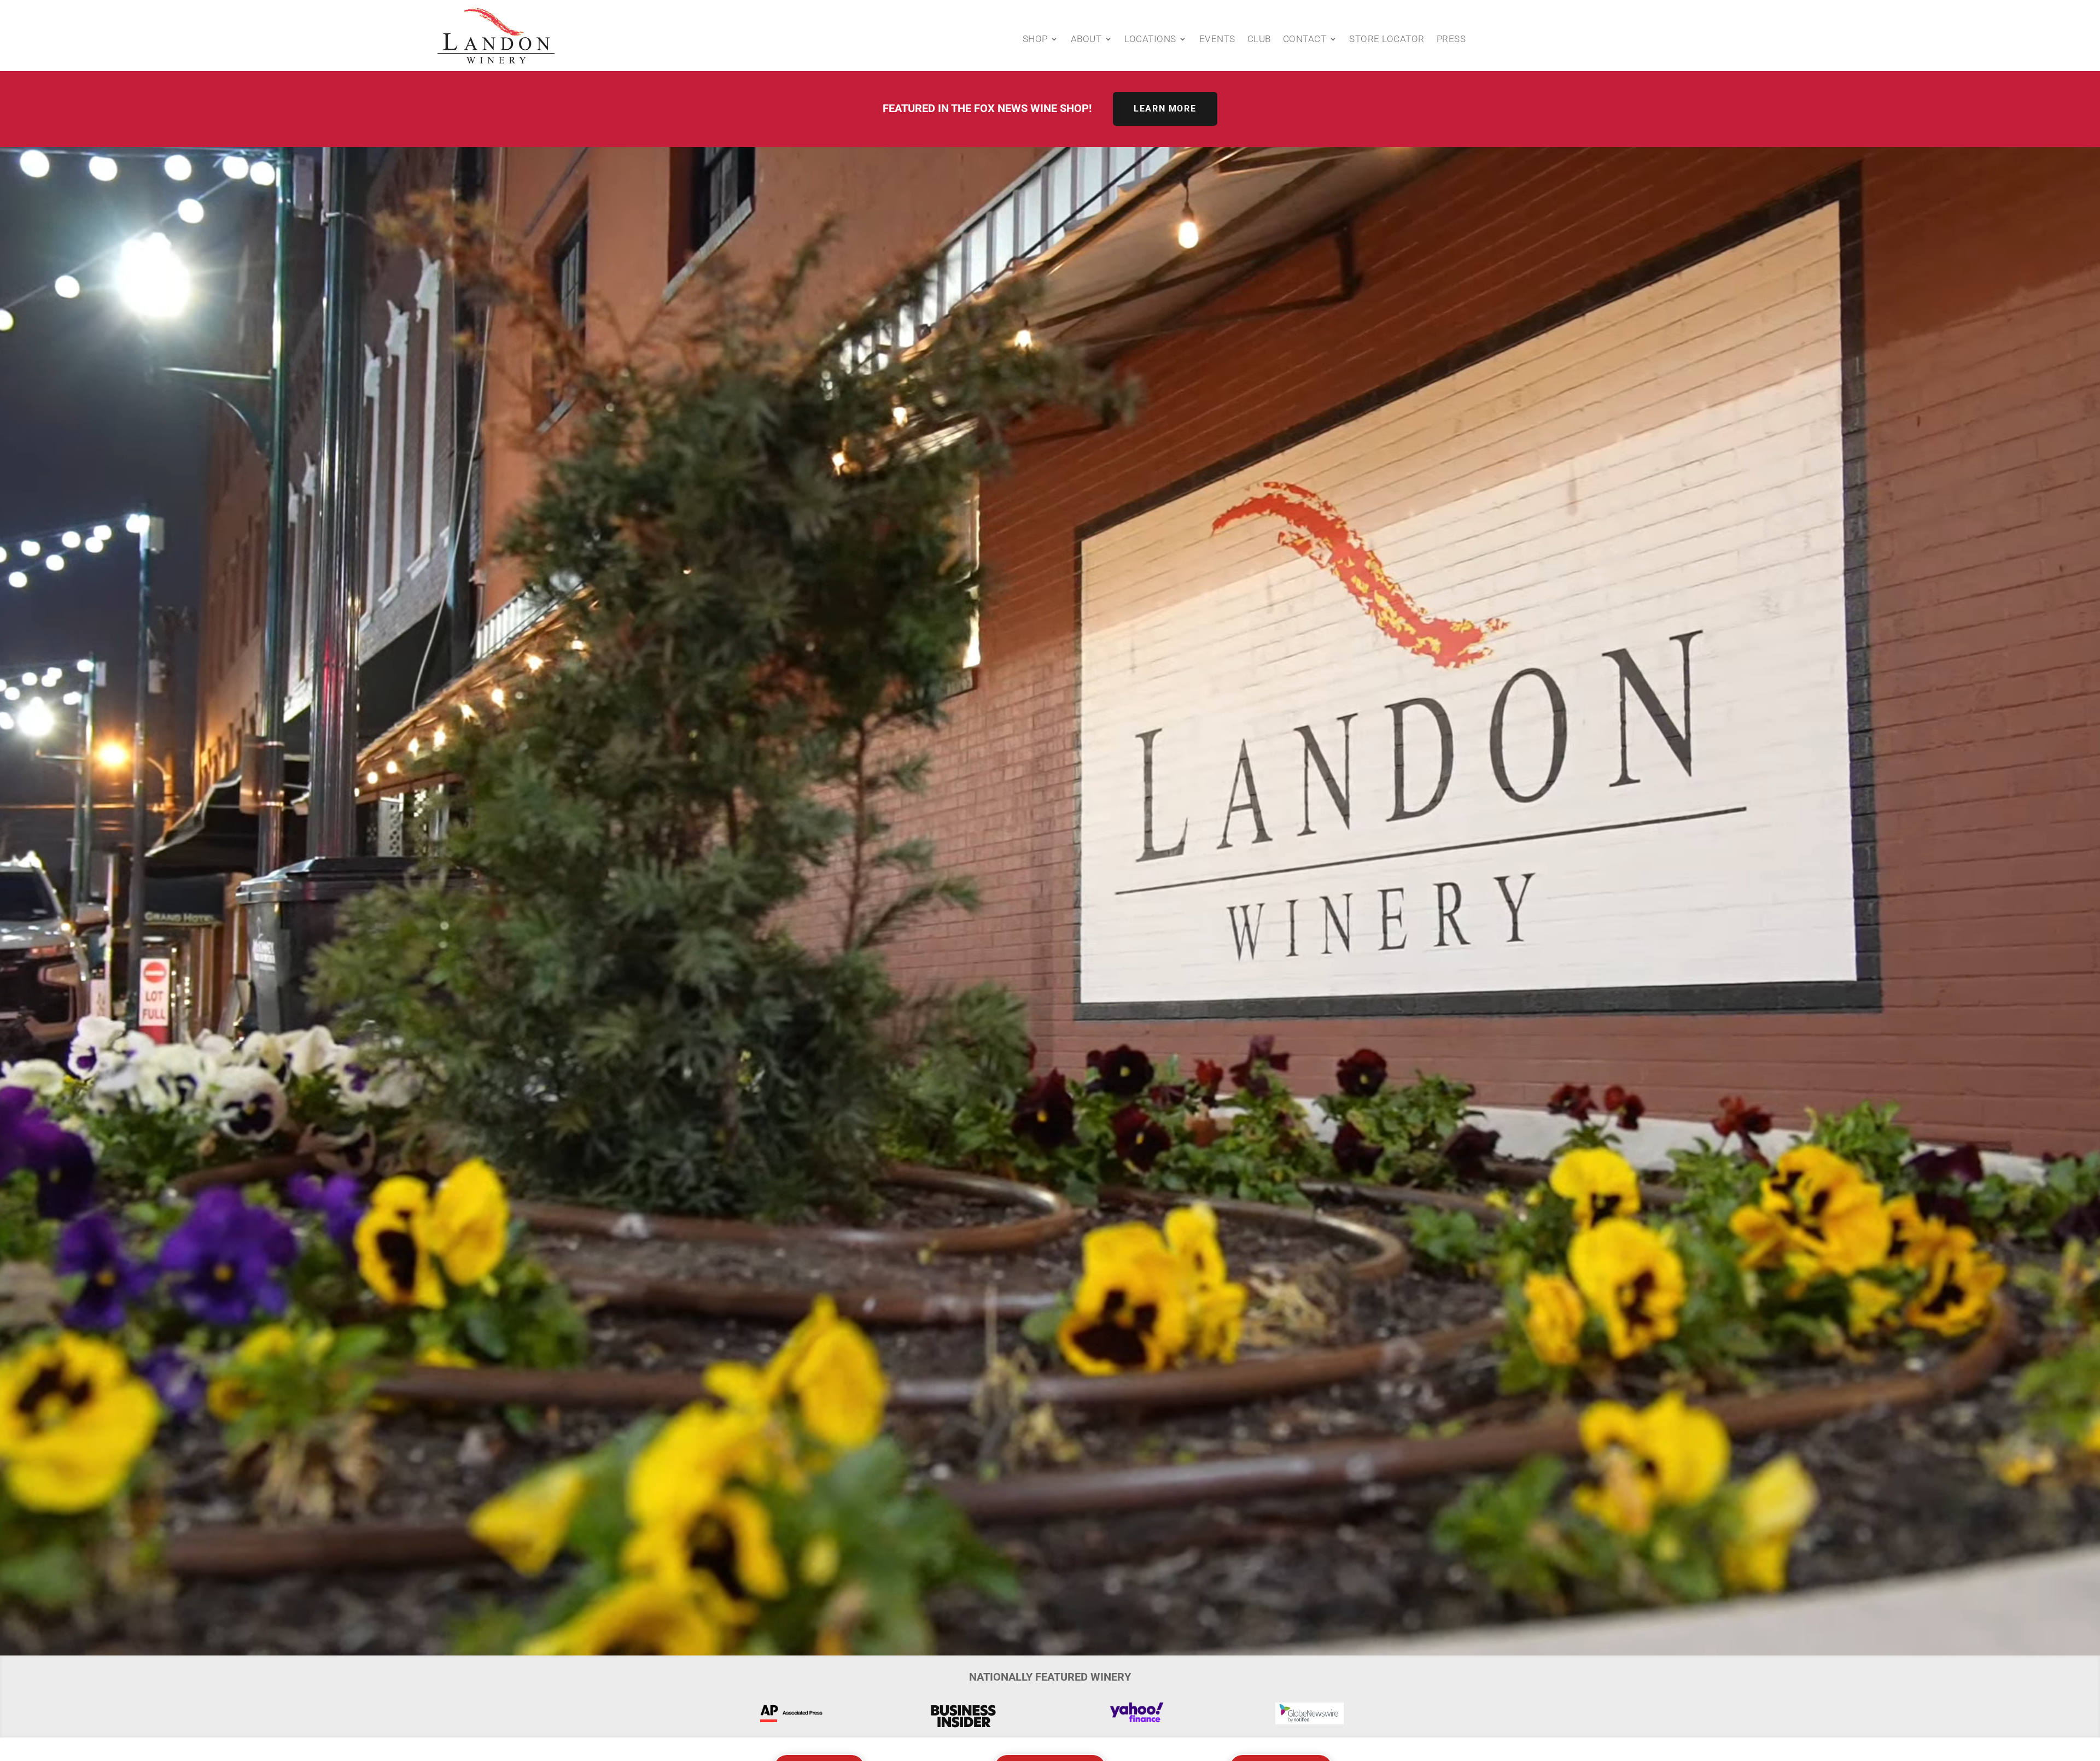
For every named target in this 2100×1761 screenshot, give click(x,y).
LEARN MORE (1165, 109)
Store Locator (1387, 40)
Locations (1150, 40)
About (1086, 40)
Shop (1035, 40)
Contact (1305, 40)
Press (1451, 40)
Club (1259, 40)
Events (1217, 40)
